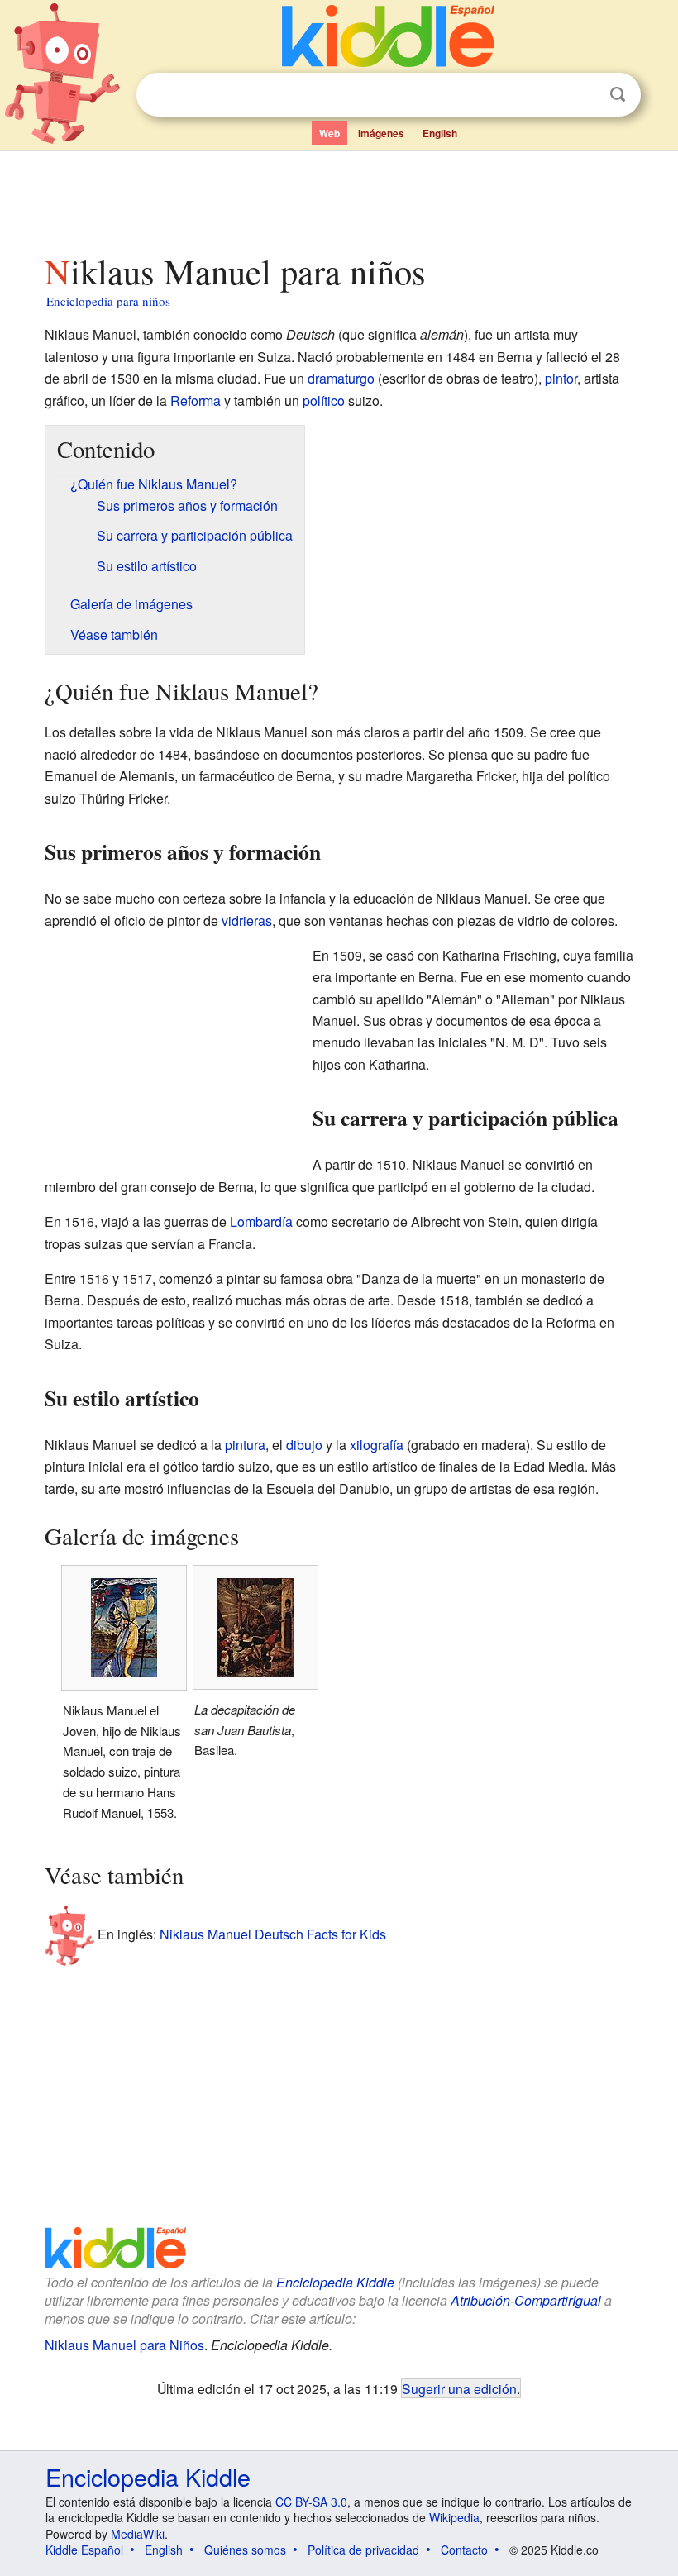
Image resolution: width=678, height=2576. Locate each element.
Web (329, 133)
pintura (245, 1445)
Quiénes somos (245, 2550)
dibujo (304, 1445)
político (324, 401)
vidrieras (247, 921)
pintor (561, 378)
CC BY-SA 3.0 (311, 2502)
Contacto (464, 2550)
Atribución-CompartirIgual (526, 2300)
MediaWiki (138, 2534)
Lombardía (261, 1221)
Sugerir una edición (459, 2388)
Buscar (618, 95)
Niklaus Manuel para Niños (124, 2345)
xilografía (377, 1445)
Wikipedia (454, 2517)
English (440, 133)
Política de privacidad (363, 2550)
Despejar (584, 95)
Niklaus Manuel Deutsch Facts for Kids (273, 1934)
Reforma (196, 401)
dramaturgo (341, 378)
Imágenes (381, 133)
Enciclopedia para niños (108, 301)
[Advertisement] (339, 198)
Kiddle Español (84, 2550)
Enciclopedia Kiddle (335, 2282)
